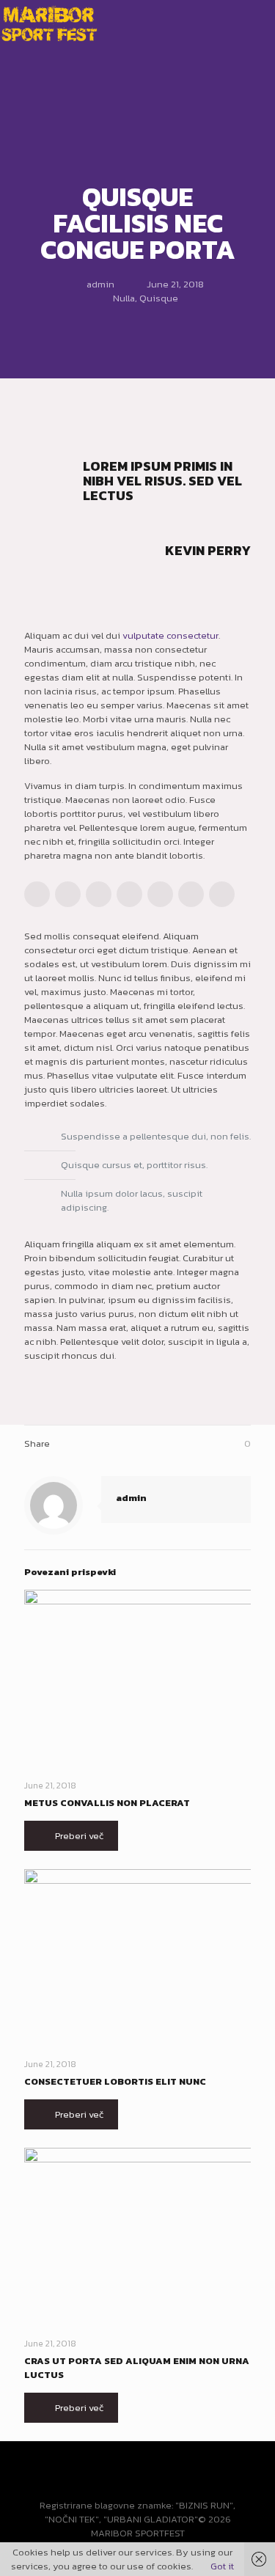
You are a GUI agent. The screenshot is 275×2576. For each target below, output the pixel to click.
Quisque (159, 298)
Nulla (124, 298)
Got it (222, 2566)
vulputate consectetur (170, 635)
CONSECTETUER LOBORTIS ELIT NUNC (115, 2081)
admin (100, 284)
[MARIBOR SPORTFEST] (49, 22)
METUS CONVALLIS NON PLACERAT (107, 1803)
